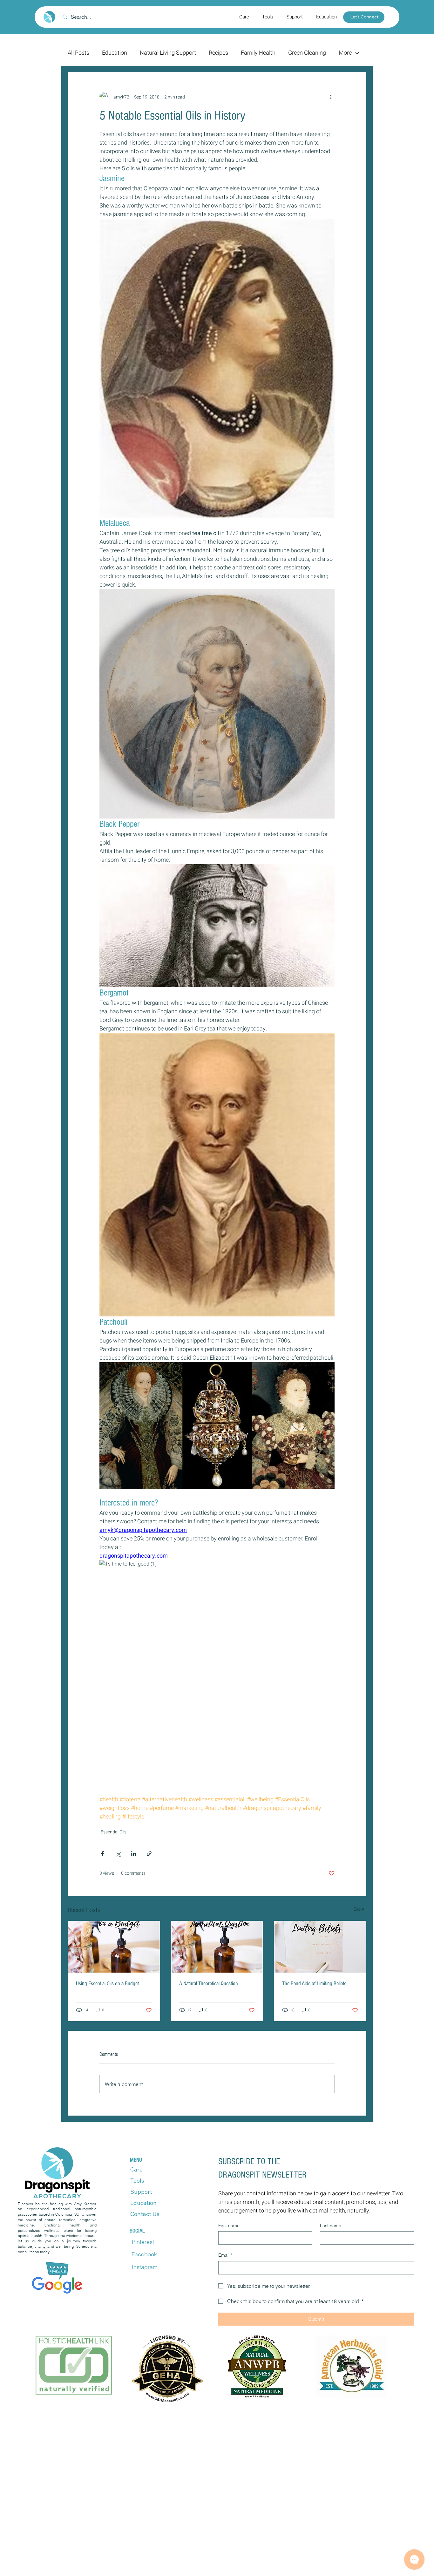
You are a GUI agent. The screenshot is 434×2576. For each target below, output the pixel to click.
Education (115, 53)
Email (225, 2255)
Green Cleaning (307, 53)
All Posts (78, 53)
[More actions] (331, 97)
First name (229, 2226)
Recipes (218, 53)
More (345, 53)
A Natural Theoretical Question (209, 1984)
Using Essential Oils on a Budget (107, 1984)
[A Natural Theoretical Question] (217, 1947)
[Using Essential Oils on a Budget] (114, 1947)
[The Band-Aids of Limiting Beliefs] (320, 1947)
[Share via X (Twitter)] (118, 1854)
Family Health (258, 53)
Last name (331, 2226)
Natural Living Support (168, 53)
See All (360, 1909)
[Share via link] (149, 1854)
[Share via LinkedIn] (134, 1854)
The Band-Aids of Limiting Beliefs (314, 1984)
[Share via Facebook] (102, 1854)
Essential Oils (114, 1832)
